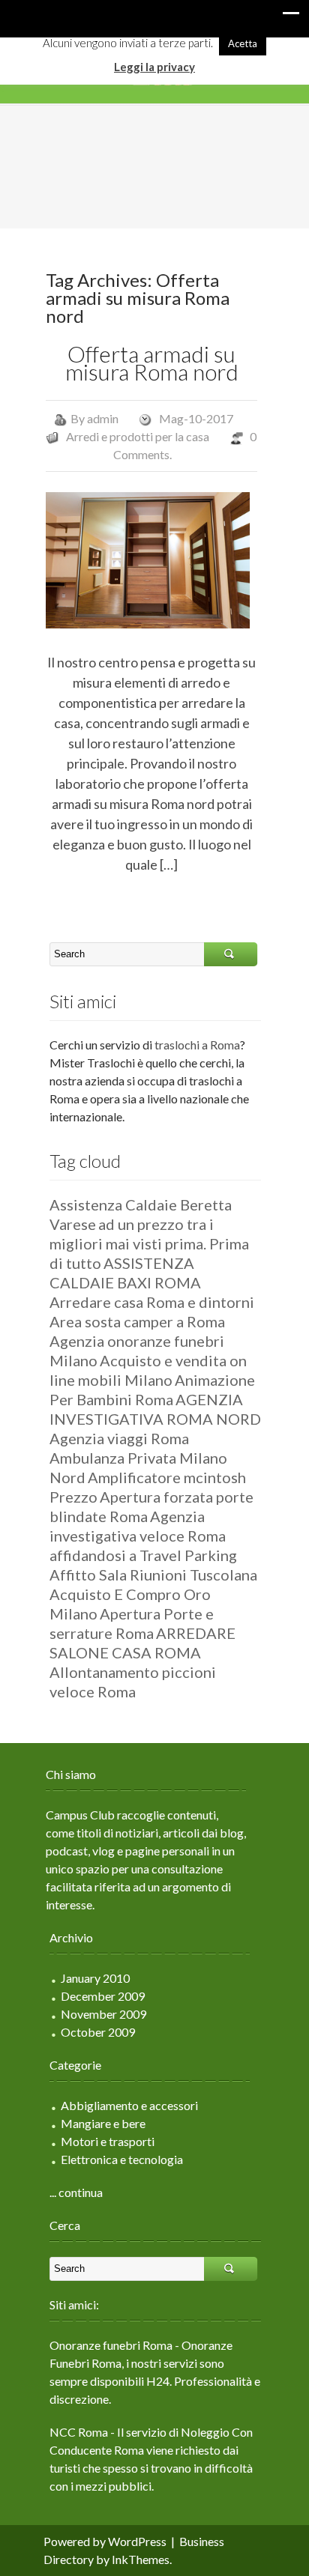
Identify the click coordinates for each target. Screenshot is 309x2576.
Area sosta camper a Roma (137, 1321)
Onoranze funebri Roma (111, 2345)
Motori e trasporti (108, 2141)
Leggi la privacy (154, 67)
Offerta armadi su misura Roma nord (152, 363)
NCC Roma (79, 2432)
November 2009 (103, 2014)
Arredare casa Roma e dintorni (152, 1302)
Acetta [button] (243, 43)
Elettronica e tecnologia (122, 2159)
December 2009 (103, 1996)
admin (103, 418)
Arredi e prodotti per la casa (138, 436)
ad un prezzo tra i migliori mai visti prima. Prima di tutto (149, 1243)
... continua (76, 2192)
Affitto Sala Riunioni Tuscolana (153, 1575)
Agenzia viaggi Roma (119, 1438)
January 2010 (95, 1978)
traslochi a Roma (197, 1045)
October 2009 (98, 2032)
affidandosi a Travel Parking (143, 1555)
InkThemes (141, 2559)
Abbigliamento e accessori (129, 2105)
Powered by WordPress (105, 2541)
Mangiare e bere (103, 2123)
